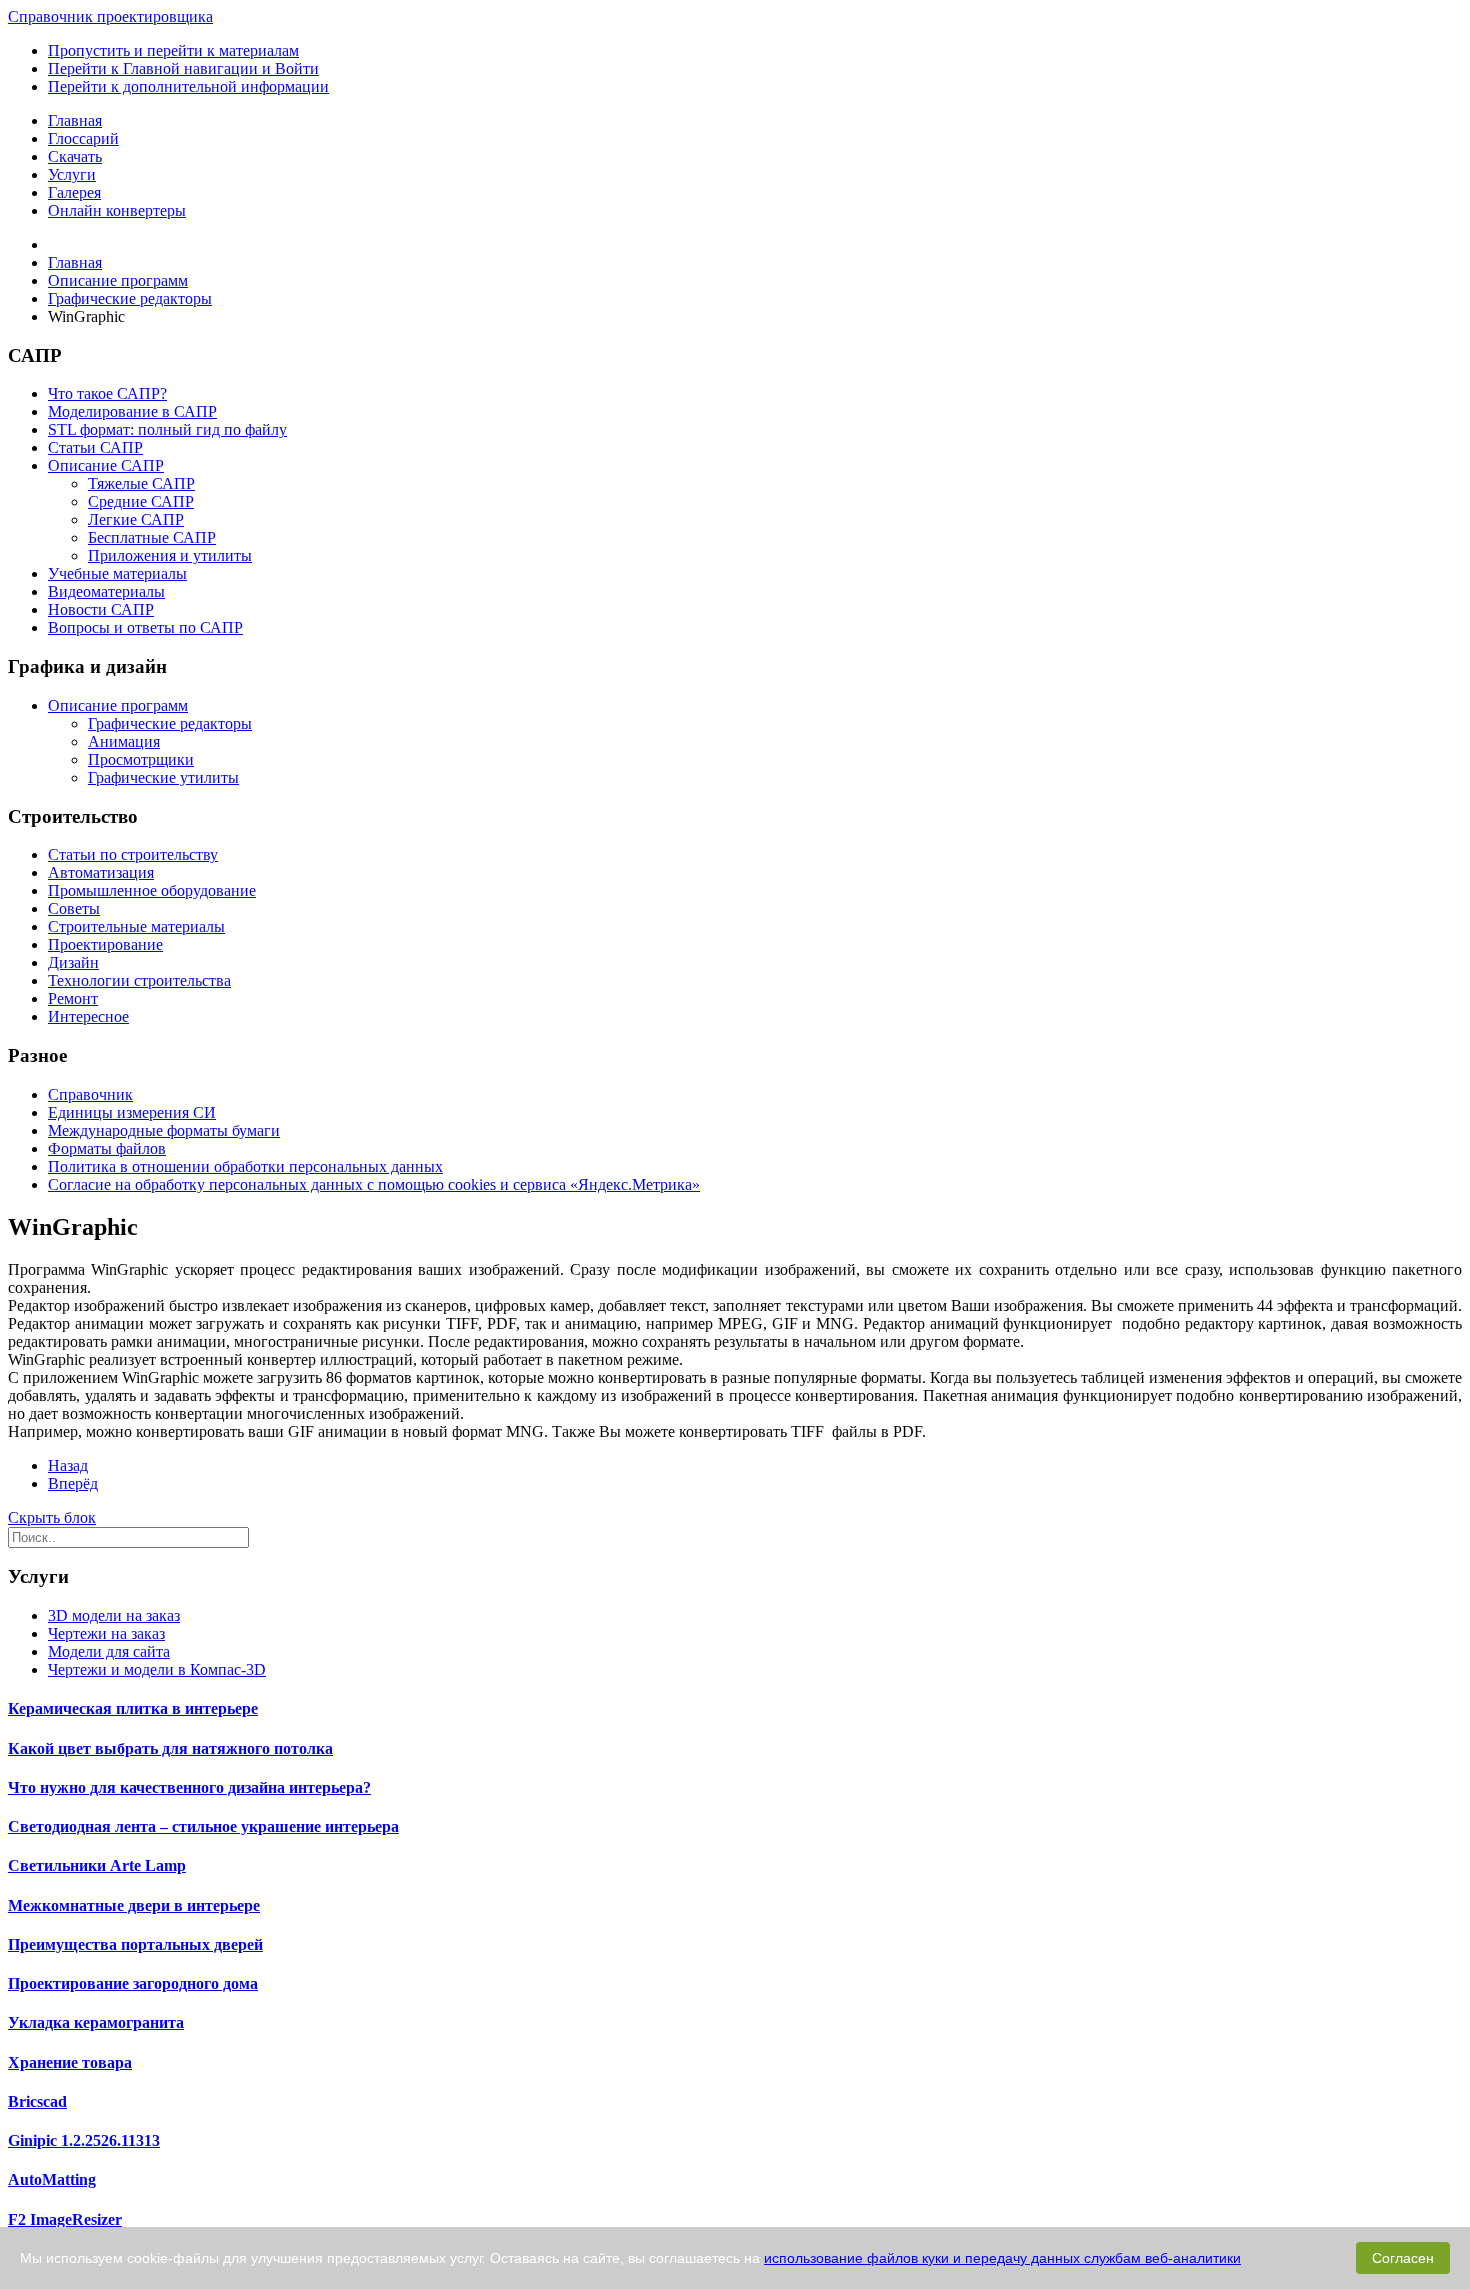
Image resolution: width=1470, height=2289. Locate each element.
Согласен (1403, 2258)
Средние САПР (141, 501)
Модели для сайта (109, 1651)
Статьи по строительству (133, 854)
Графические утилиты (163, 777)
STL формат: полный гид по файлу (167, 429)
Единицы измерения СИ (132, 1112)
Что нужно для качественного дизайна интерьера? (189, 1787)
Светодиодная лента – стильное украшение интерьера (203, 1826)
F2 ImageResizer (65, 2219)
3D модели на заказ (114, 1615)
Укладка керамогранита (96, 2022)
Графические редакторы (170, 723)
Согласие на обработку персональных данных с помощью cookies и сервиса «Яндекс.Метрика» (374, 1184)
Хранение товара (70, 2062)
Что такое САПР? (107, 393)
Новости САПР (101, 609)
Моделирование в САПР (132, 411)
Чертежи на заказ (106, 1633)
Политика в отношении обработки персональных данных (245, 1166)
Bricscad (37, 2101)
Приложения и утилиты (170, 555)
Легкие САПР (136, 519)
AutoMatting (52, 2179)
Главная (75, 120)
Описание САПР (106, 465)
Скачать (75, 156)
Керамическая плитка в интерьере (133, 1708)
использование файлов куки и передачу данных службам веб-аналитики (1002, 2258)
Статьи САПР (95, 447)
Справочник (90, 1094)
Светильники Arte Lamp (97, 1865)
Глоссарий (83, 138)
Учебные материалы (117, 573)
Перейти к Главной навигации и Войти (183, 68)
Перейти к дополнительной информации (188, 86)
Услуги (72, 174)
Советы (74, 908)
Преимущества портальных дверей (135, 1944)
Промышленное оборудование (152, 890)
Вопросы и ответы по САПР (145, 627)
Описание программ (118, 705)
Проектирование (105, 944)
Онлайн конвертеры (117, 210)
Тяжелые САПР (141, 483)
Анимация (124, 741)
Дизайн (73, 962)
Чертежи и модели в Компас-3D (157, 1669)
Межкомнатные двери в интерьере (134, 1905)
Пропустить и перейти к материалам (173, 50)
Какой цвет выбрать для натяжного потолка (170, 1748)
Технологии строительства (139, 980)
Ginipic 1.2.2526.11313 (84, 2140)
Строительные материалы (136, 926)
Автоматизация (101, 872)
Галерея (74, 192)
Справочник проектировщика (110, 16)
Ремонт (73, 998)
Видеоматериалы (106, 591)
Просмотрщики (141, 759)
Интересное (88, 1016)
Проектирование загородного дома (133, 1983)
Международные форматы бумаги (164, 1130)
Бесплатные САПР (152, 537)
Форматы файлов (107, 1148)
